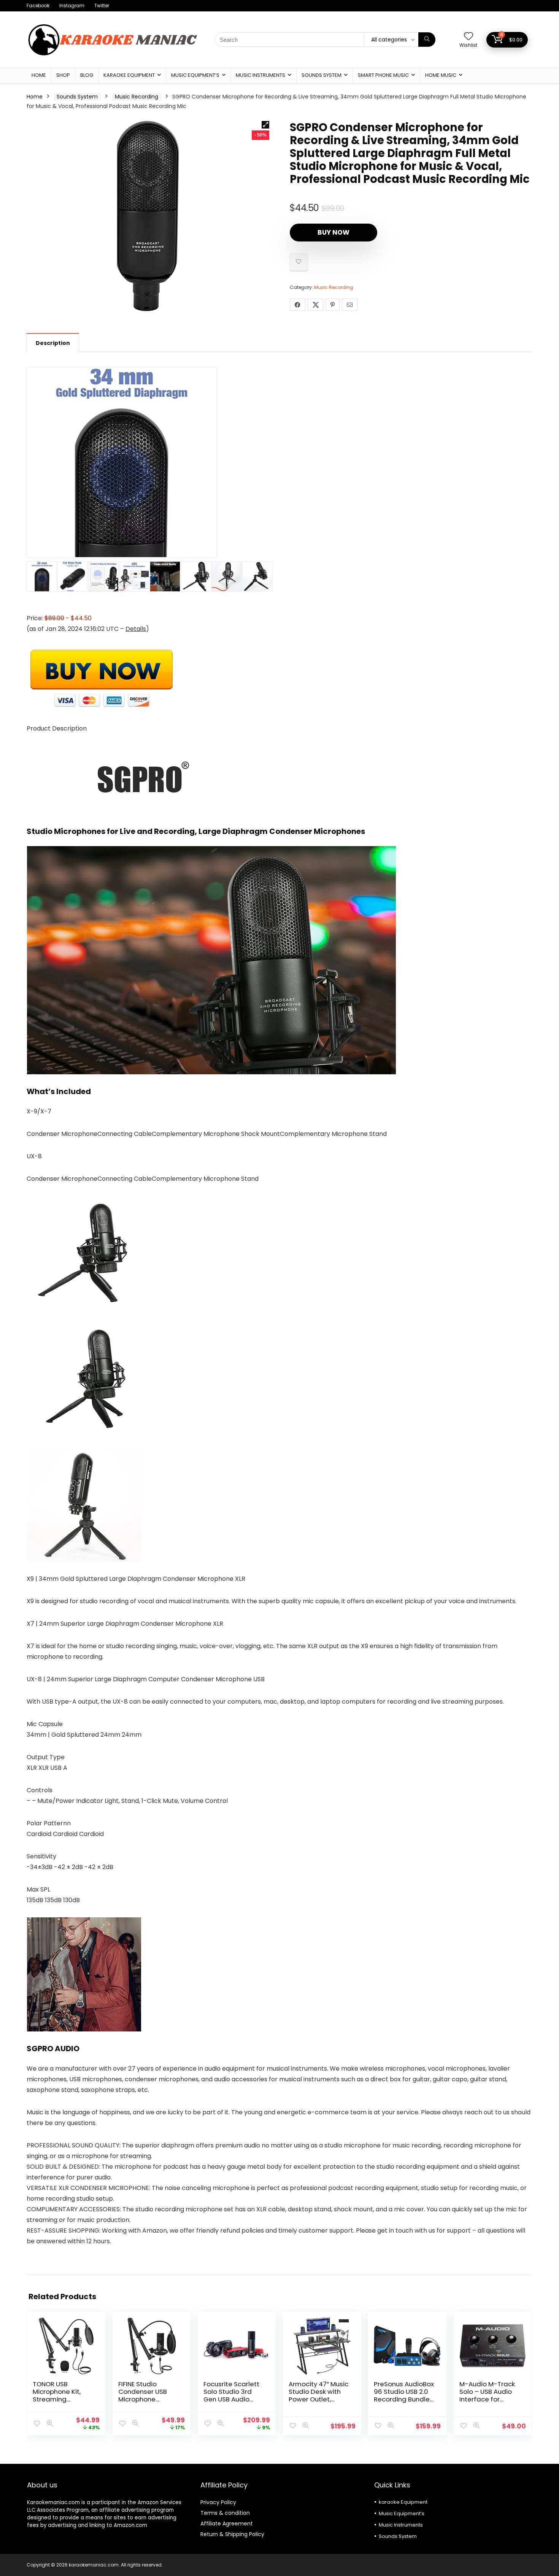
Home (39, 75)
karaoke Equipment (129, 75)
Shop (63, 75)
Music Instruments (260, 75)
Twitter (102, 6)
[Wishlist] (468, 37)
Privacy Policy (218, 2502)
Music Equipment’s (195, 75)
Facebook (38, 6)
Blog (87, 75)
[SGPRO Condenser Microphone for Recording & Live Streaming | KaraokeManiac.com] (148, 216)
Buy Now (333, 232)
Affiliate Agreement (227, 2524)
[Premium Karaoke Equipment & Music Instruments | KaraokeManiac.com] (112, 23)
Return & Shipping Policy (232, 2534)
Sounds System (322, 75)
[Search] (427, 40)
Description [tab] (53, 343)
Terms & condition (225, 2513)
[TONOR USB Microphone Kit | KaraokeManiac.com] (66, 2346)
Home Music (441, 75)
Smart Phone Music (383, 75)
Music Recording (137, 97)
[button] (265, 125)
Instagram (72, 6)
